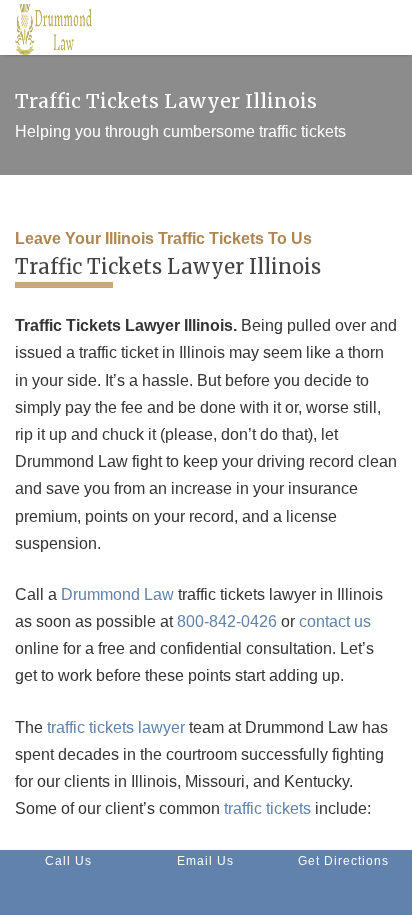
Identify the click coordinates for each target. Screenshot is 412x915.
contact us (335, 621)
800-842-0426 (227, 621)
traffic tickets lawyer (116, 727)
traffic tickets (267, 808)
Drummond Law (117, 594)
